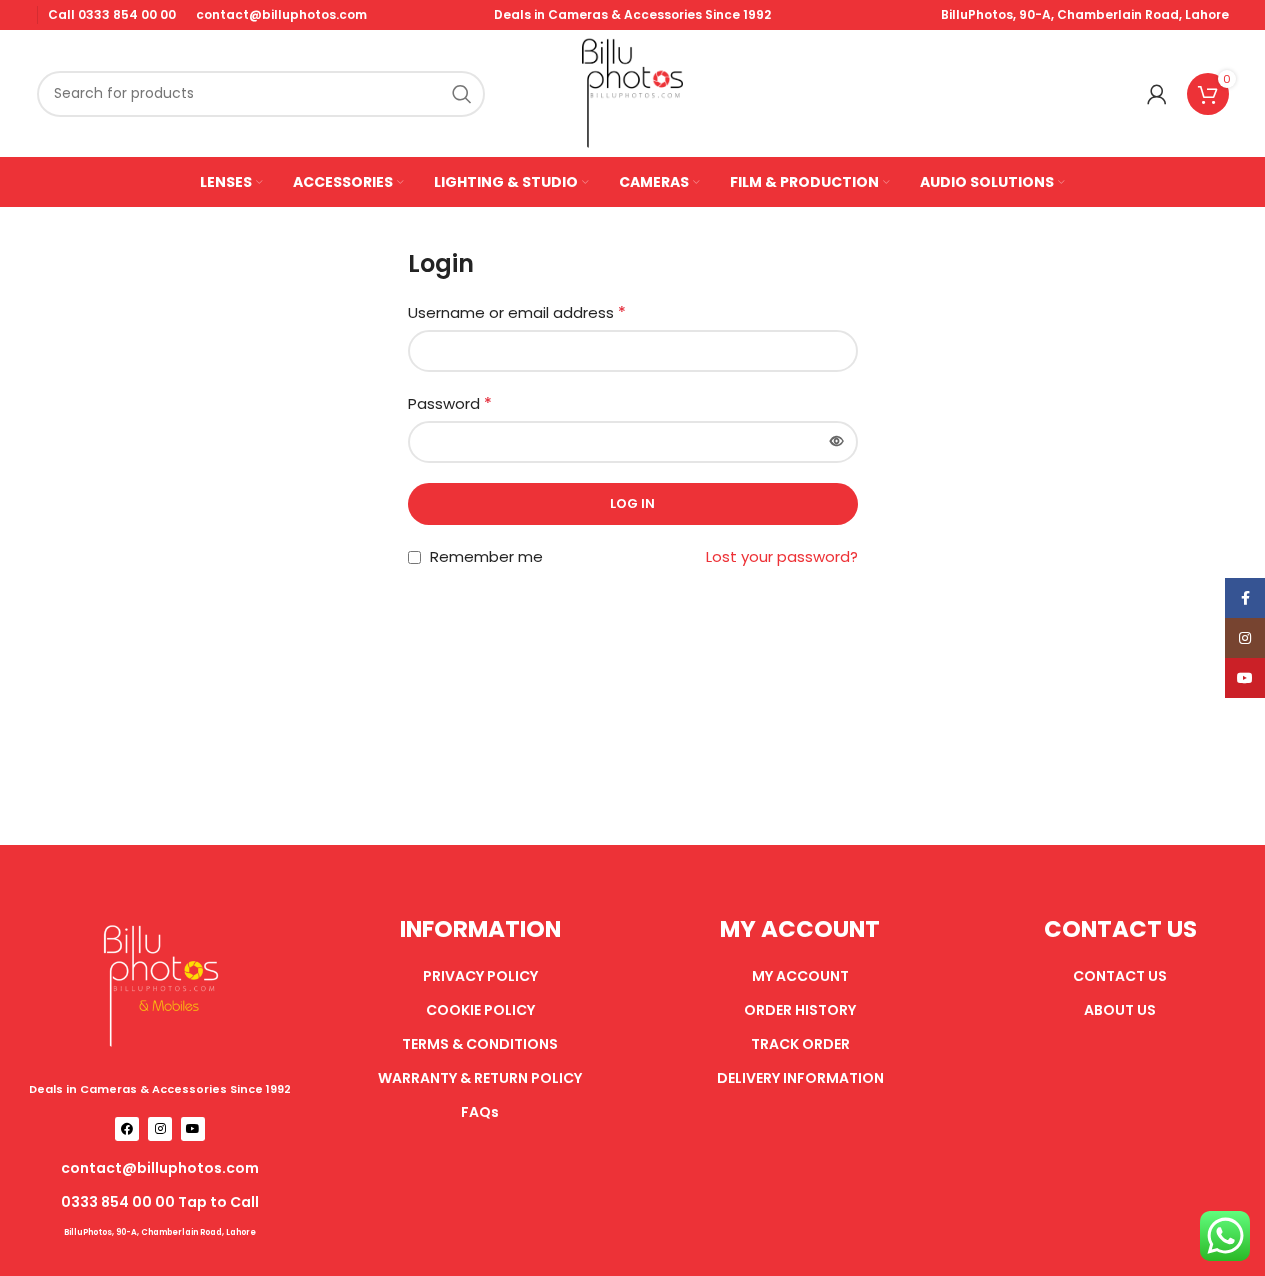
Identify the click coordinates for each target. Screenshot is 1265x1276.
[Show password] (837, 442)
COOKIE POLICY (480, 1010)
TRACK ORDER (800, 1044)
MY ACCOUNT (800, 976)
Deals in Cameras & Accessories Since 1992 (160, 1089)
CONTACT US (1120, 976)
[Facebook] (127, 1129)
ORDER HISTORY (800, 1010)
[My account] (1157, 94)
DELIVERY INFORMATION (800, 1078)
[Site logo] (633, 92)
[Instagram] (160, 1129)
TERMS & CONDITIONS (480, 1044)
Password (450, 403)
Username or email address (517, 312)
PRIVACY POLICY (480, 976)
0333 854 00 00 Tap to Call (160, 1202)
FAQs (480, 1112)
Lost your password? (782, 556)
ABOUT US (1120, 1010)
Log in (632, 503)
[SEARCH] (462, 94)
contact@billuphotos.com (160, 1168)
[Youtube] (193, 1129)
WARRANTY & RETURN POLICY (480, 1078)
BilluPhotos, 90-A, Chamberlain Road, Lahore (1085, 14)
